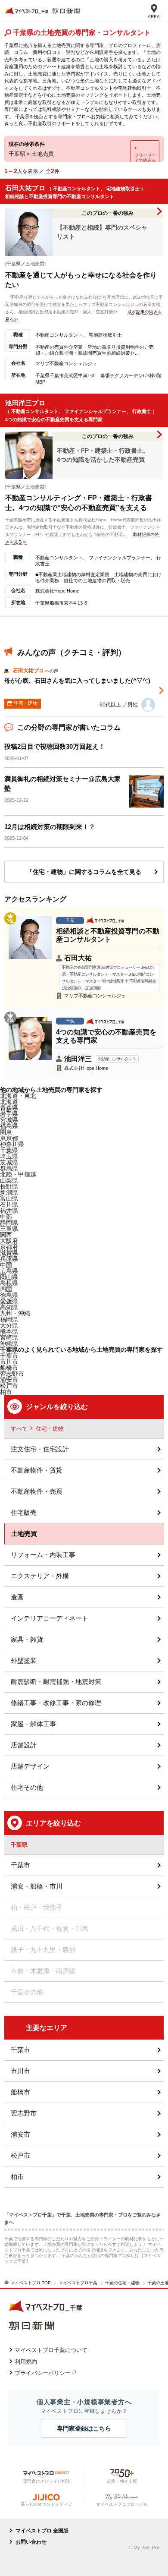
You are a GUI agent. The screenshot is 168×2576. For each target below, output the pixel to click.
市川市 (20, 2071)
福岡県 (9, 1319)
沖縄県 (9, 1343)
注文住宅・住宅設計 (40, 1449)
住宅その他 (27, 1787)
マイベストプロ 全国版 (42, 2531)
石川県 (9, 1204)
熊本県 (9, 1331)
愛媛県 (9, 1301)
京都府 (9, 1247)
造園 (17, 1597)
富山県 (9, 1198)
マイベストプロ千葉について (51, 2350)
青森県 (9, 1108)
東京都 (9, 1138)
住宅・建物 (50, 1429)
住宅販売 (24, 1512)
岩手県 (9, 1114)
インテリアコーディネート (50, 1618)
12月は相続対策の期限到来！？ (50, 827)
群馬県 (9, 1168)
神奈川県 (12, 1144)
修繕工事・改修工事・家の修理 (56, 1703)
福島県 (9, 1126)
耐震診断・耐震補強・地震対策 (56, 1682)
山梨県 (9, 1180)
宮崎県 (9, 1337)
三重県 (9, 1229)
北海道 (9, 1102)
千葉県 (9, 1150)
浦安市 (20, 2134)
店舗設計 (24, 1745)
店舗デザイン (30, 1766)
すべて (19, 1429)
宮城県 (9, 1120)
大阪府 (9, 1241)
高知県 (9, 1307)
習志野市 (24, 2113)
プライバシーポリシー (43, 2373)
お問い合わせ (31, 2542)
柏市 (17, 2177)
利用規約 (26, 2362)
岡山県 (9, 1277)
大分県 (9, 1325)
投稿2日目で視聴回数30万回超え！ (55, 746)
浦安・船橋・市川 (37, 1886)
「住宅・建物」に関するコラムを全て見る (84, 872)
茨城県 (9, 1162)
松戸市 (20, 2155)
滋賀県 (9, 1253)
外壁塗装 (24, 1660)
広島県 (9, 1271)
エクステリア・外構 (40, 1576)
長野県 (9, 1186)
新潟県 (9, 1192)
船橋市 (9, 1368)
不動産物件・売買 (37, 1491)
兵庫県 (9, 1259)
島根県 (9, 1283)
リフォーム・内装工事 (43, 1555)
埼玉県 (9, 1156)
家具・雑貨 (27, 1639)
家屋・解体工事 (33, 1724)
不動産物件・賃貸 (37, 1470)
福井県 (9, 1211)
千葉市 (9, 1356)
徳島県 (9, 1295)
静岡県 (9, 1223)
